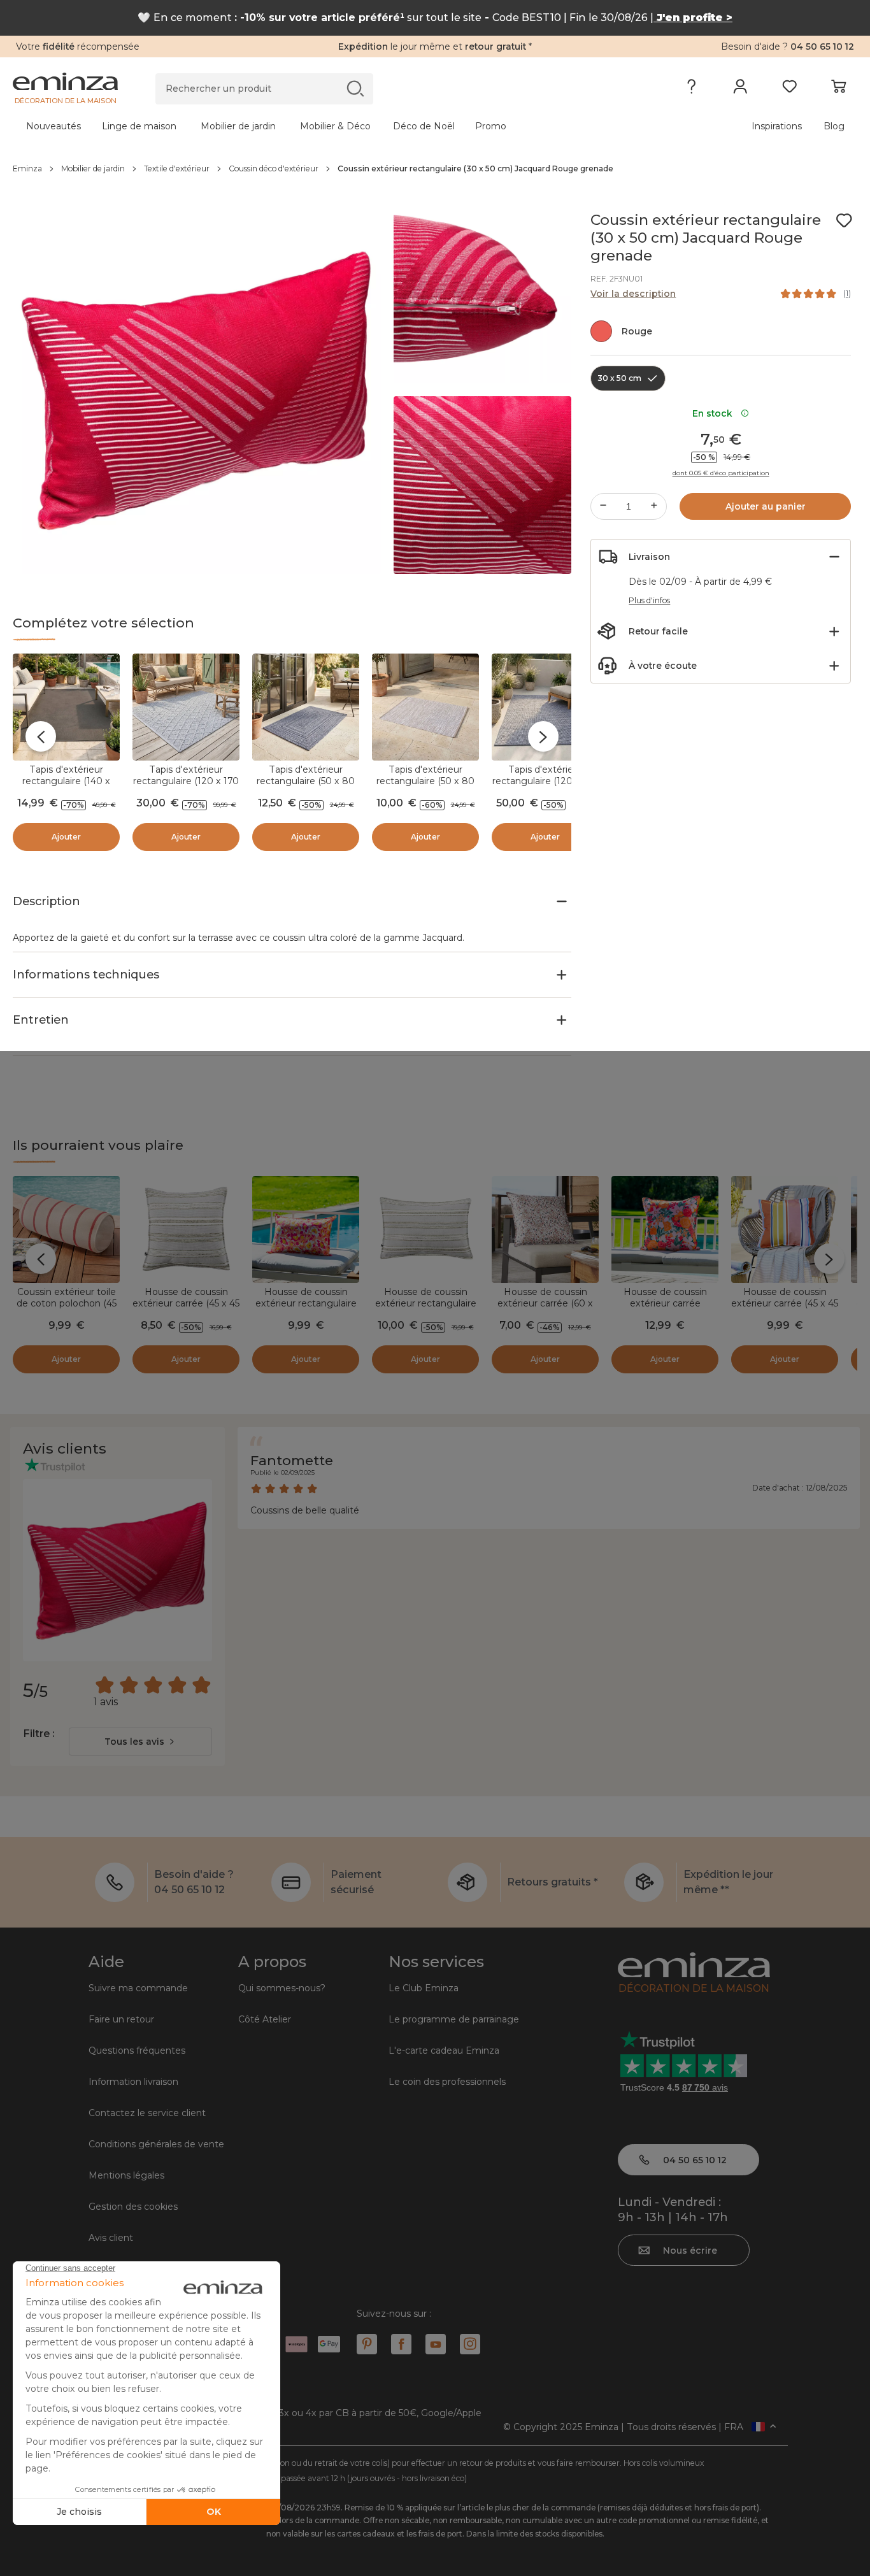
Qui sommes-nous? (282, 1988)
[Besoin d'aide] (691, 89)
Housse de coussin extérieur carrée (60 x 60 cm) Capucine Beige (545, 1303)
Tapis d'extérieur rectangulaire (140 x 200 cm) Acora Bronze (66, 781)
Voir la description (633, 294)
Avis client (111, 2238)
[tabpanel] (331, 126)
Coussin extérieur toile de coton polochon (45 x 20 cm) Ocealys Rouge (67, 1309)
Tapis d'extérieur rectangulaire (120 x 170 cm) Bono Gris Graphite (545, 781)
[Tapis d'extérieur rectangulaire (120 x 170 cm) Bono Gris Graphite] (545, 707)
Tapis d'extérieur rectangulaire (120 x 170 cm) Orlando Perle (186, 781)
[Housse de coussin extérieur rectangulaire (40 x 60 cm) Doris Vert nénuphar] (425, 1229)
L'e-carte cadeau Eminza (444, 2050)
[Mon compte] (740, 89)
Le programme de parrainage (454, 2019)
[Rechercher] (355, 88)
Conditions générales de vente (156, 2144)
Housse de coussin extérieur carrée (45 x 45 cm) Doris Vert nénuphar (186, 1309)
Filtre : (39, 1734)
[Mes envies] (789, 89)
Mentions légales (126, 2175)
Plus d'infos (649, 600)
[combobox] (140, 1742)
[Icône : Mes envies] (844, 220)
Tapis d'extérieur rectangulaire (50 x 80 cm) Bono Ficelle (425, 781)
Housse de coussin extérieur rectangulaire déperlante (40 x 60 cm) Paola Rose (306, 1309)
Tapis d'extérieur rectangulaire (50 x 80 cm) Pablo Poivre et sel (306, 781)
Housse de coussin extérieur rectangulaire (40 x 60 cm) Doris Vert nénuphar (425, 1309)
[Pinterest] (367, 2344)
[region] (435, 169)
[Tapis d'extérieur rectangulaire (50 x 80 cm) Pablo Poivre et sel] (306, 707)
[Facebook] (401, 2344)
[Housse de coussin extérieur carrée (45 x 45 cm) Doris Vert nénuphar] (186, 1229)
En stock (715, 413)
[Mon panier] (838, 89)
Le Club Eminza (424, 1988)
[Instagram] (470, 2344)
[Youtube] (436, 2344)
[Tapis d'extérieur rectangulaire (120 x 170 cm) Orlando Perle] (186, 707)
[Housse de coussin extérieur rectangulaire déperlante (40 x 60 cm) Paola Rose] (306, 1229)
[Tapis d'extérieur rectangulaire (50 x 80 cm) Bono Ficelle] (425, 707)
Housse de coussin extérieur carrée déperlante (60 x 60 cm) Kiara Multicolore (665, 1309)
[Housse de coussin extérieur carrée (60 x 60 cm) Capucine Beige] (545, 1229)
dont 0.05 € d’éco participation (721, 473)
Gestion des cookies (133, 2207)
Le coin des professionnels (447, 2082)
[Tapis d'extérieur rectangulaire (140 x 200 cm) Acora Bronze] (66, 707)
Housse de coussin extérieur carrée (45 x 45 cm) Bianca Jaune (785, 1303)
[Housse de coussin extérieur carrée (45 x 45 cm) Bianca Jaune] (785, 1229)
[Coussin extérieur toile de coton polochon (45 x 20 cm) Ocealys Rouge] (66, 1229)
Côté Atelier (265, 2019)
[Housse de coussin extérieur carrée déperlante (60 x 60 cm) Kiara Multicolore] (665, 1229)
